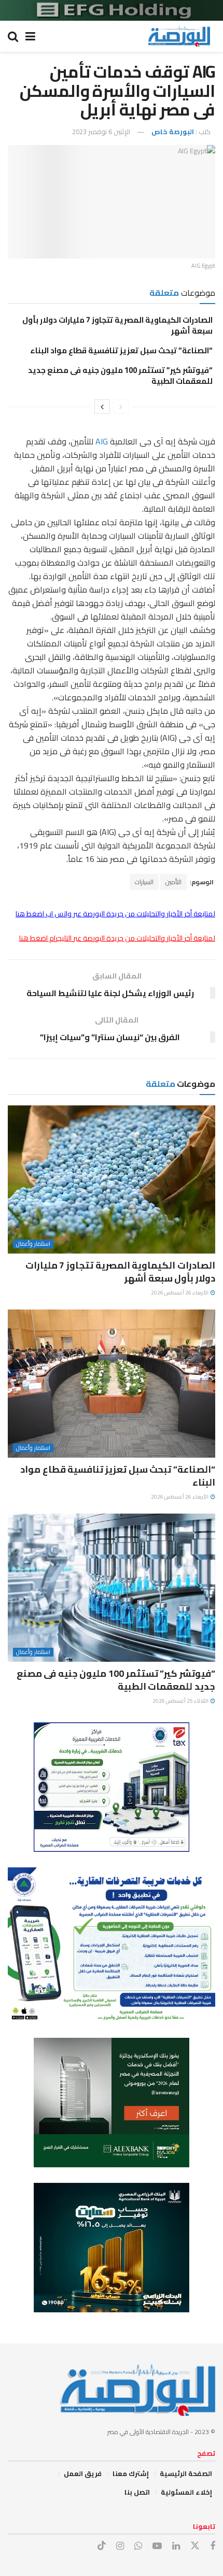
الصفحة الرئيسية (186, 2473)
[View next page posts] (102, 407)
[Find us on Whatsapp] (138, 2546)
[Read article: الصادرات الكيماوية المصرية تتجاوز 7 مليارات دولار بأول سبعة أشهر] (112, 1179)
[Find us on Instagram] (120, 2546)
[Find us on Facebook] (213, 2546)
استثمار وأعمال (33, 1244)
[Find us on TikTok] (102, 2546)
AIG (101, 441)
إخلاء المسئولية (186, 2492)
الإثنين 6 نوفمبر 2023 (101, 132)
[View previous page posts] (121, 407)
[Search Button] (13, 36)
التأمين (173, 882)
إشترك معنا (131, 2473)
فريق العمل (83, 2473)
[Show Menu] (30, 36)
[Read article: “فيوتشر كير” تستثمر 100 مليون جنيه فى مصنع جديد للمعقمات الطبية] (112, 1588)
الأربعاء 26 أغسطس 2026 (180, 1293)
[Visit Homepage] (179, 36)
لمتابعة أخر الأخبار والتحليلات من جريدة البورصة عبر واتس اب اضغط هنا (115, 914)
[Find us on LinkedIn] (176, 2546)
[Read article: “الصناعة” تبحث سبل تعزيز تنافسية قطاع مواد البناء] (112, 1384)
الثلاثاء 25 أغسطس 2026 (181, 1701)
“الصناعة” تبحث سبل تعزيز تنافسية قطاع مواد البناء (121, 350)
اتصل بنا (137, 2492)
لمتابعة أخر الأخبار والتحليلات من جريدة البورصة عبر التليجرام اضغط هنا (117, 938)
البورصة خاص (173, 132)
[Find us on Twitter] (195, 2546)
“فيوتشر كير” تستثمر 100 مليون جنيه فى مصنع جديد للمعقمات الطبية (120, 376)
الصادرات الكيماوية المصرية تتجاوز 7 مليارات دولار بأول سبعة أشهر (117, 325)
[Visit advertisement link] (112, 10)
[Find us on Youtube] (157, 2546)
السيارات (144, 882)
